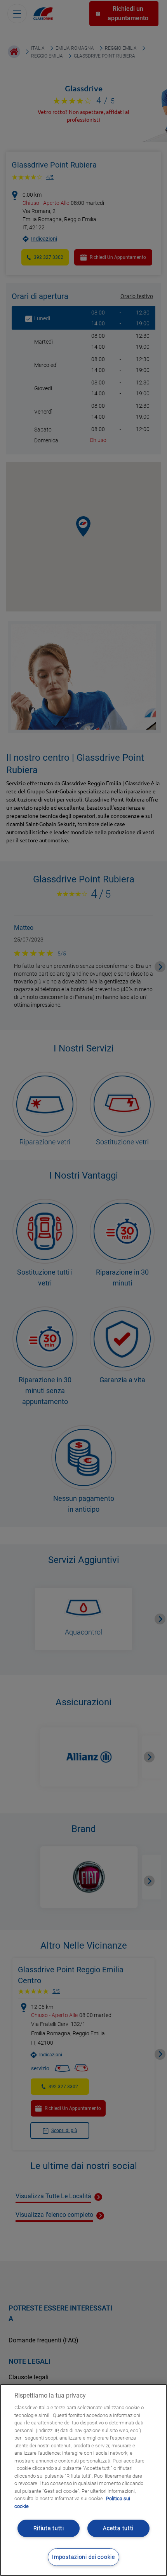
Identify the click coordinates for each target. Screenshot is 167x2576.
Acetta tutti (118, 2528)
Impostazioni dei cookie (83, 2557)
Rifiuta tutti (49, 2528)
